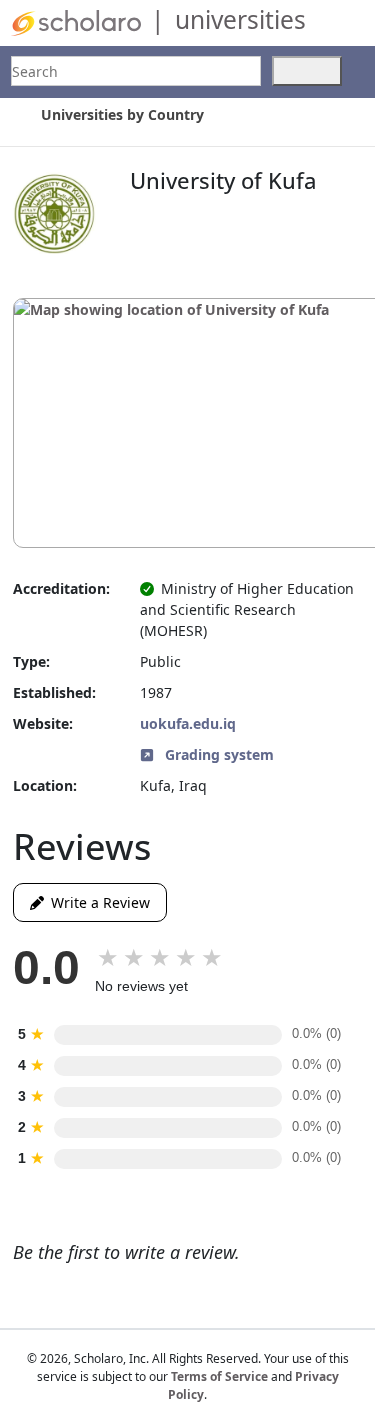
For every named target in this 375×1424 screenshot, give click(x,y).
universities (240, 19)
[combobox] (136, 71)
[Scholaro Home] (76, 21)
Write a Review (97, 902)
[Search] (307, 71)
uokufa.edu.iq (188, 723)
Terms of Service (219, 1376)
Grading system (217, 754)
